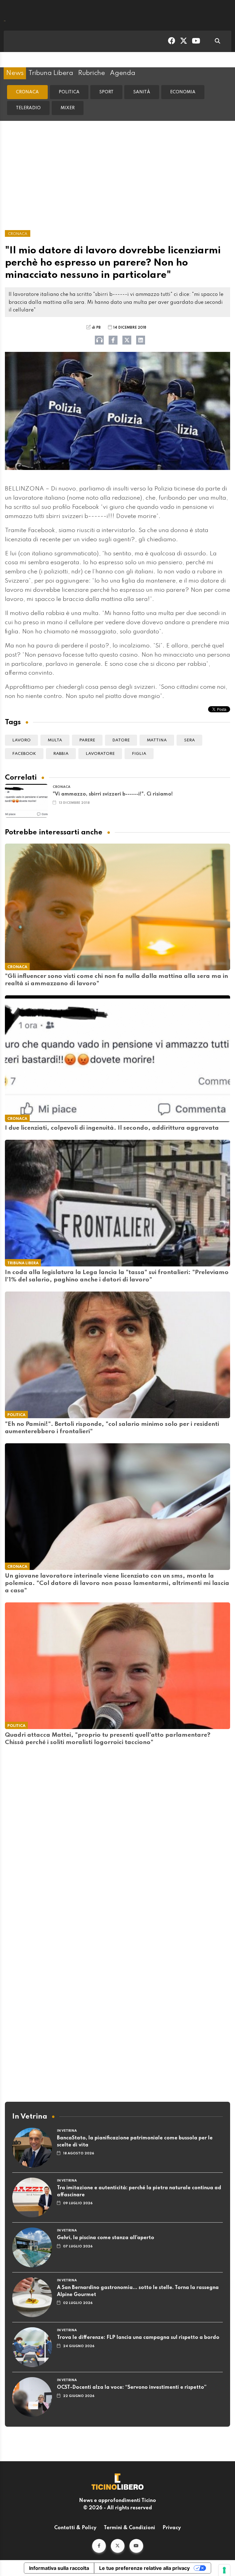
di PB (96, 328)
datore (121, 740)
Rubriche (91, 73)
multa (55, 740)
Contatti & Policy (75, 2528)
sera (189, 740)
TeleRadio (28, 108)
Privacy (172, 2528)
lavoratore (100, 754)
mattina (157, 740)
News (15, 73)
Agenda (123, 73)
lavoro (21, 740)
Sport (106, 92)
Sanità (142, 92)
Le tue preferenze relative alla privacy (144, 2568)
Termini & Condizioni (129, 2528)
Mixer (68, 108)
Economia (183, 92)
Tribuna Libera (51, 73)
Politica (69, 92)
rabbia (61, 754)
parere (87, 740)
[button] (99, 2546)
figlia (139, 754)
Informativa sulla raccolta (59, 2568)
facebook (24, 754)
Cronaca (27, 92)
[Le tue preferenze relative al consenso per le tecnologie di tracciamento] (224, 2570)
